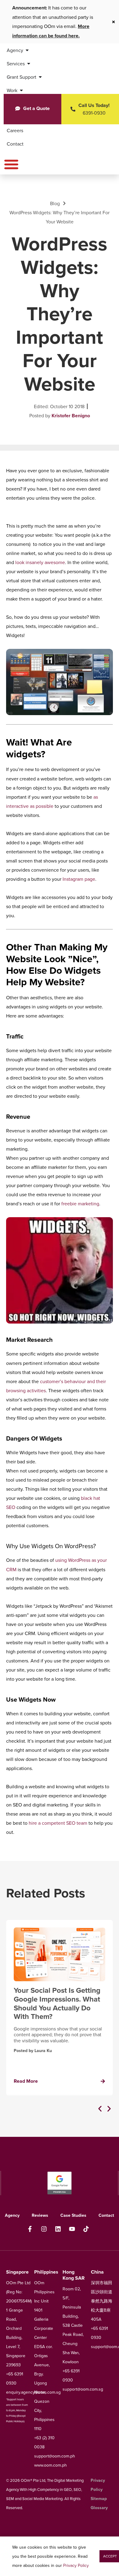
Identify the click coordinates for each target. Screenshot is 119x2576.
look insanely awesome (40, 562)
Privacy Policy (76, 2565)
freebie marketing (80, 1204)
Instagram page (79, 879)
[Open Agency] (27, 50)
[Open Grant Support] (40, 77)
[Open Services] (29, 64)
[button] (100, 2109)
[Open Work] (21, 90)
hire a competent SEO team (58, 1823)
